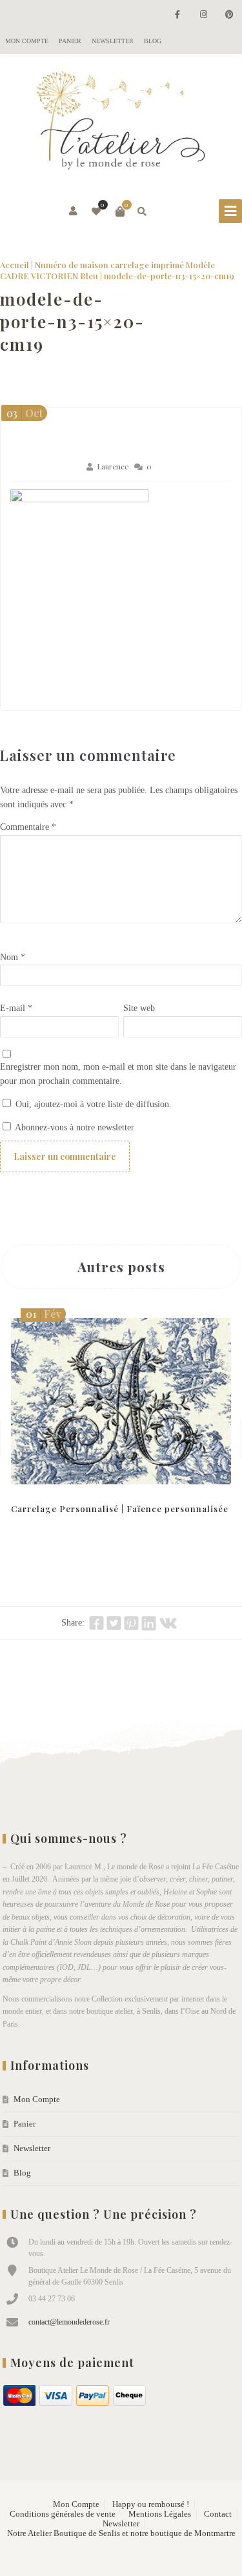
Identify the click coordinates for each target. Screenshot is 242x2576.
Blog (153, 41)
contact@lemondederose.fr (69, 2322)
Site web (139, 1008)
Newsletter (113, 41)
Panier (70, 41)
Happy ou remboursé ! (151, 2504)
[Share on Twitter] (114, 1623)
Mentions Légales (160, 2514)
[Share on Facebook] (96, 1623)
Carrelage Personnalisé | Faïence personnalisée (120, 1509)
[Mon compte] (74, 211)
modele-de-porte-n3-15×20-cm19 (72, 321)
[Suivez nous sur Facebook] (177, 15)
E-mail (16, 1008)
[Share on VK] (168, 1623)
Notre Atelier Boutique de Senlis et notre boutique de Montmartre (121, 2533)
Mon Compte (27, 41)
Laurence (113, 467)
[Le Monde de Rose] (121, 123)
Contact (218, 2514)
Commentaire (28, 827)
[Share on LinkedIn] (149, 1623)
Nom (13, 957)
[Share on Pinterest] (131, 1623)
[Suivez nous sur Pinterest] (229, 15)
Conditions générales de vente (63, 2514)
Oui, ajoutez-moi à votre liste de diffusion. (92, 1104)
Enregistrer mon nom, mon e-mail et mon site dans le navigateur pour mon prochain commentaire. (118, 1074)
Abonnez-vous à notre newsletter (74, 1127)
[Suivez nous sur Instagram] (203, 15)
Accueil (15, 265)
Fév (44, 1314)
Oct (25, 413)
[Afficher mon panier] (120, 211)
